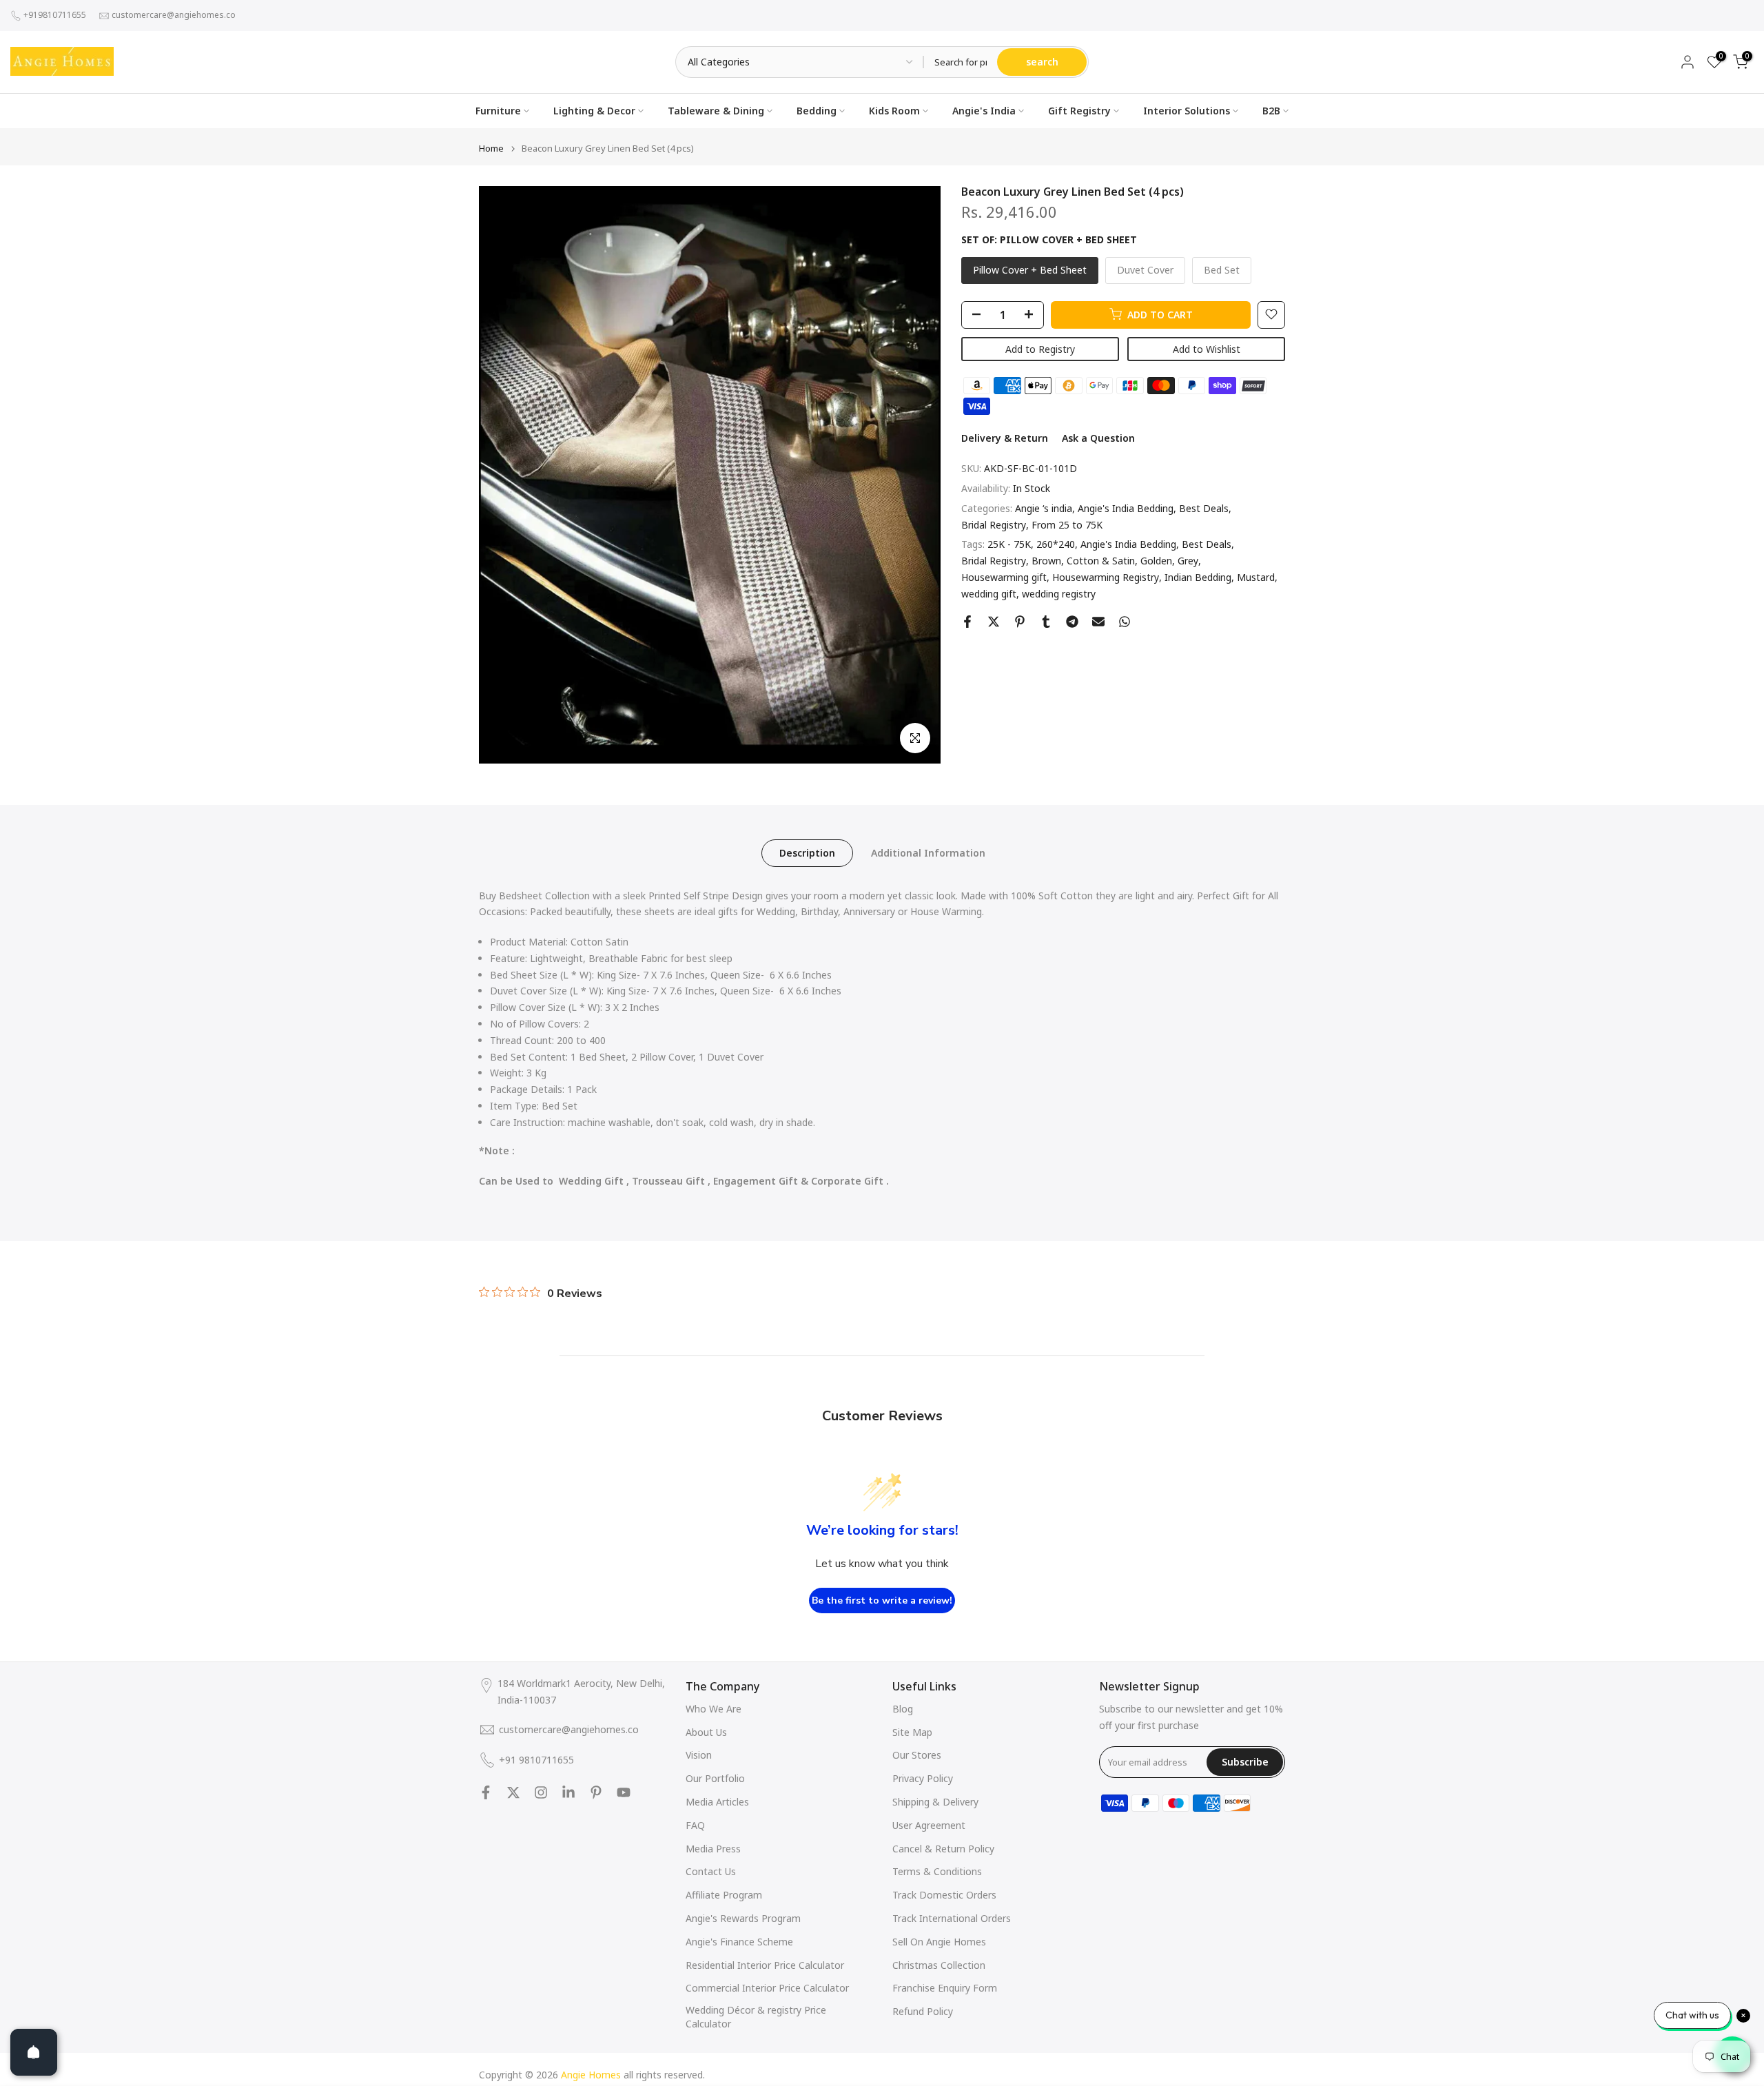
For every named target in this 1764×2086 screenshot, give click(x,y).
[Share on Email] (1098, 622)
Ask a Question (1098, 438)
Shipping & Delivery (935, 1802)
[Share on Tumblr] (1046, 622)
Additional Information (928, 852)
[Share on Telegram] (1072, 622)
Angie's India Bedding (1126, 508)
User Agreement (929, 1825)
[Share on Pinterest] (1020, 622)
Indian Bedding (1198, 577)
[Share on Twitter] (994, 622)
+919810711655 (55, 15)
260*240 (1056, 544)
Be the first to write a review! (882, 1601)
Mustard (1256, 577)
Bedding (817, 111)
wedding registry (1059, 594)
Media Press (713, 1849)
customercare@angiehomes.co (174, 15)
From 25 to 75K (1067, 524)
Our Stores (917, 1755)
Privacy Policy (923, 1778)
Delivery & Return (1005, 438)
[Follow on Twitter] (513, 1792)
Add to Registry (1040, 348)
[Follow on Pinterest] (596, 1792)
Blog (903, 1709)
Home (491, 149)
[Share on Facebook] (967, 622)
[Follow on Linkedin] (568, 1792)
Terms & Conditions (937, 1871)
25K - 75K (1009, 544)
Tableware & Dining (716, 111)
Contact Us (711, 1871)
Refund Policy (923, 2011)
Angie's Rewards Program (743, 1918)
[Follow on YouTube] (624, 1792)
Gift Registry (1079, 111)
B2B (1271, 111)
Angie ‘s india (1044, 508)
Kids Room (894, 111)
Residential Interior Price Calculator (765, 1965)
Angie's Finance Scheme (739, 1942)
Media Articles (717, 1802)
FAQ (695, 1825)
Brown (1046, 561)
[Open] (34, 2052)
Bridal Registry (994, 524)
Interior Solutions (1187, 111)
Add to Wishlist (1207, 348)
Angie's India (984, 111)
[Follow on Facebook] (486, 1792)
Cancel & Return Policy (943, 1849)
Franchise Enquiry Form (945, 1988)
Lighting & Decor (594, 111)
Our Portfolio (715, 1778)
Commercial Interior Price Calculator (767, 1988)
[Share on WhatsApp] (1125, 622)
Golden (1156, 561)
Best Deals (1204, 508)
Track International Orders (952, 1918)
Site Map (912, 1732)
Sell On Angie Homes (939, 1942)
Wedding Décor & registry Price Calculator (756, 2017)
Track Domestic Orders (944, 1895)
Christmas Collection (939, 1965)
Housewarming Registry (1106, 577)
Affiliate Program (724, 1895)
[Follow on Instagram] (541, 1792)
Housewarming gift (1004, 577)
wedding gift (989, 594)
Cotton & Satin (1101, 561)
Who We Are (714, 1709)
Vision (699, 1755)
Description (807, 852)
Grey (1188, 561)
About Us (706, 1732)
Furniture (498, 111)
